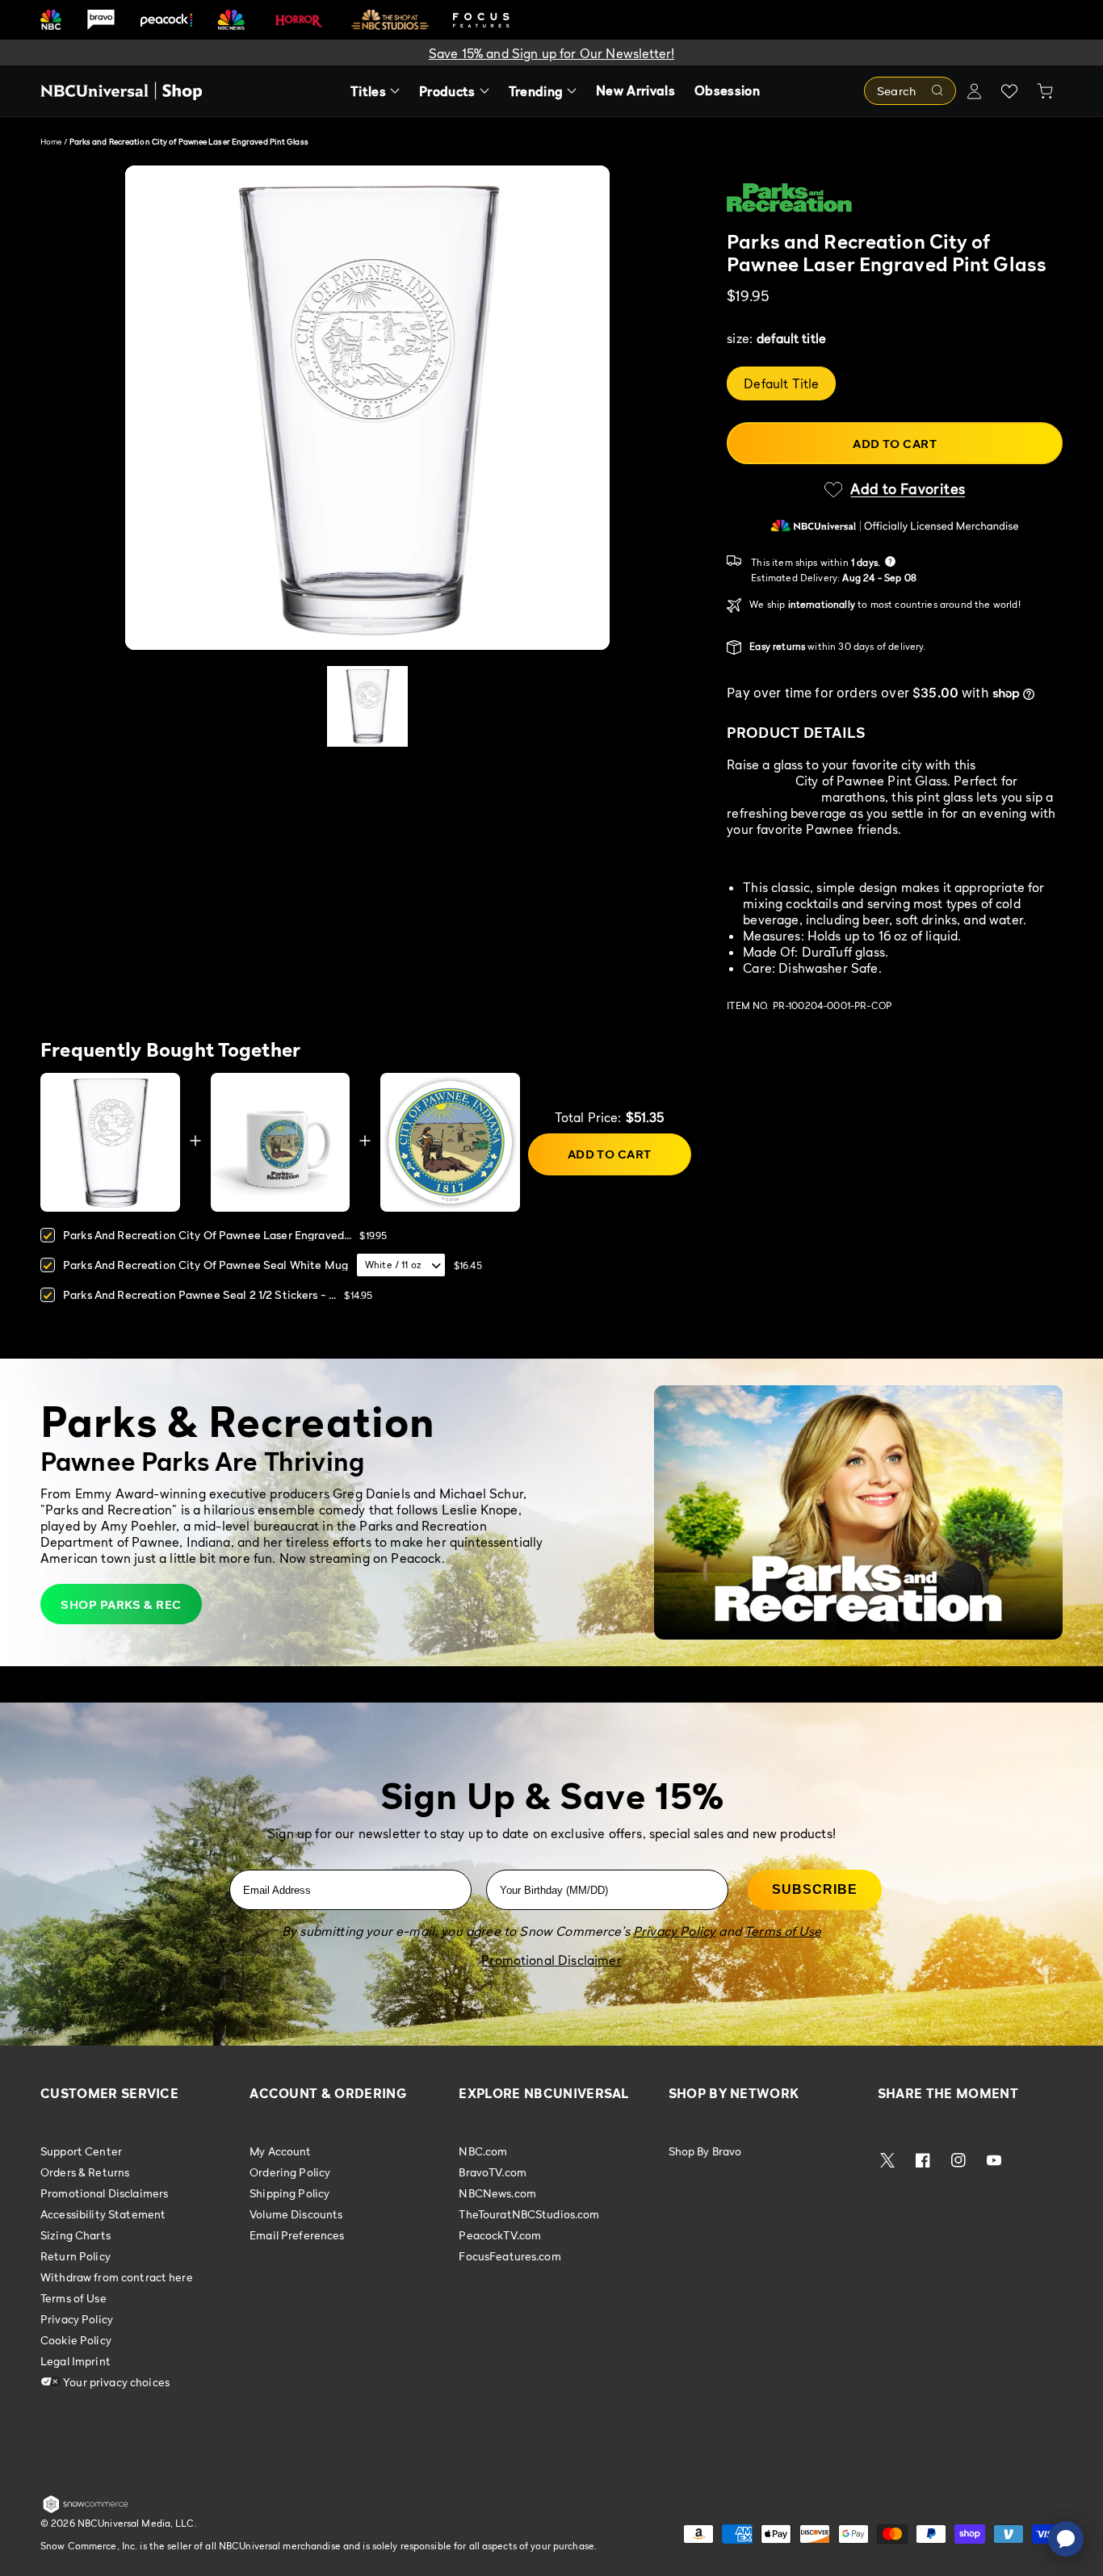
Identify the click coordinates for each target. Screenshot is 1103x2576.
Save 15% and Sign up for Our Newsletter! (551, 53)
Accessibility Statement (103, 2214)
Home (51, 141)
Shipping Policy (289, 2193)
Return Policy (75, 2256)
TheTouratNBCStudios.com (529, 2214)
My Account (280, 2151)
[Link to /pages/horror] (299, 19)
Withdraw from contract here (117, 2277)
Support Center (81, 2151)
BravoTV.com (493, 2172)
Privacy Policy (77, 2319)
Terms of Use (73, 2298)
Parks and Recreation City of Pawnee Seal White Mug (206, 1265)
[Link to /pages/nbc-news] (231, 20)
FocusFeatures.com (510, 2256)
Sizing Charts (75, 2235)
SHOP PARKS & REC (121, 1604)
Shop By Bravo (705, 2151)
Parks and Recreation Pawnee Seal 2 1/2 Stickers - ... (199, 1294)
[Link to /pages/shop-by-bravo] (101, 20)
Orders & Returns (85, 2172)
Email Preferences (297, 2235)
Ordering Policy (290, 2172)
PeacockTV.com (500, 2235)
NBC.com (483, 2151)
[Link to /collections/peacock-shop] (166, 20)
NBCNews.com (497, 2193)
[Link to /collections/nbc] (51, 20)
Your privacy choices (115, 2382)
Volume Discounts (296, 2214)
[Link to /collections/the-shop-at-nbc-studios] (390, 20)
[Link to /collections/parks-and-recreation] (895, 198)
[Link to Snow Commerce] (86, 2510)
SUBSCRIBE (815, 1889)
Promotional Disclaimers (104, 2193)
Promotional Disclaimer (551, 1960)
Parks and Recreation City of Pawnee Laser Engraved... (207, 1235)
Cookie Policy (76, 2340)
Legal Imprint (75, 2361)
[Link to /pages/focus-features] (481, 20)
